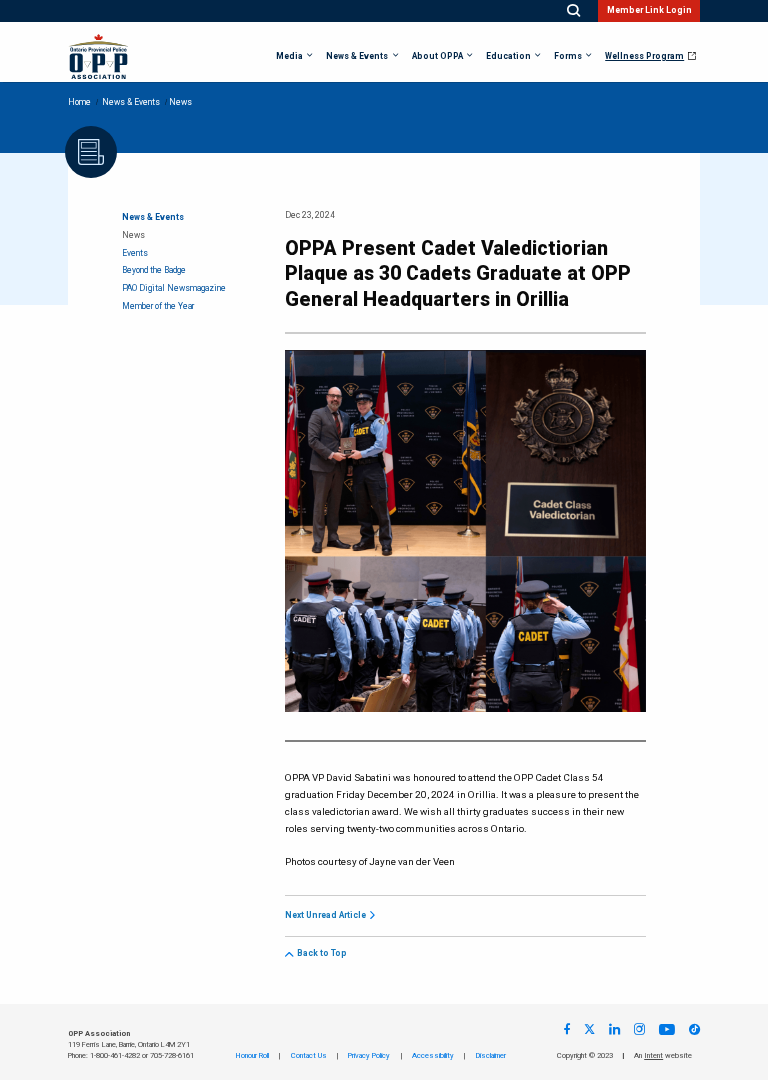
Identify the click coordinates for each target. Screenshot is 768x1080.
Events (135, 253)
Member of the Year (158, 306)
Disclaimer (491, 1055)
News (133, 235)
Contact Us (309, 1055)
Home (79, 102)
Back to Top (322, 953)
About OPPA (437, 57)
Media (289, 57)
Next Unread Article (325, 916)
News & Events (357, 57)
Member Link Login (649, 10)
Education (508, 57)
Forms (568, 57)
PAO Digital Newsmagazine (174, 288)
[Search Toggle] (573, 11)
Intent (653, 1055)
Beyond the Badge (154, 270)
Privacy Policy (369, 1055)
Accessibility (433, 1055)
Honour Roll (252, 1055)
